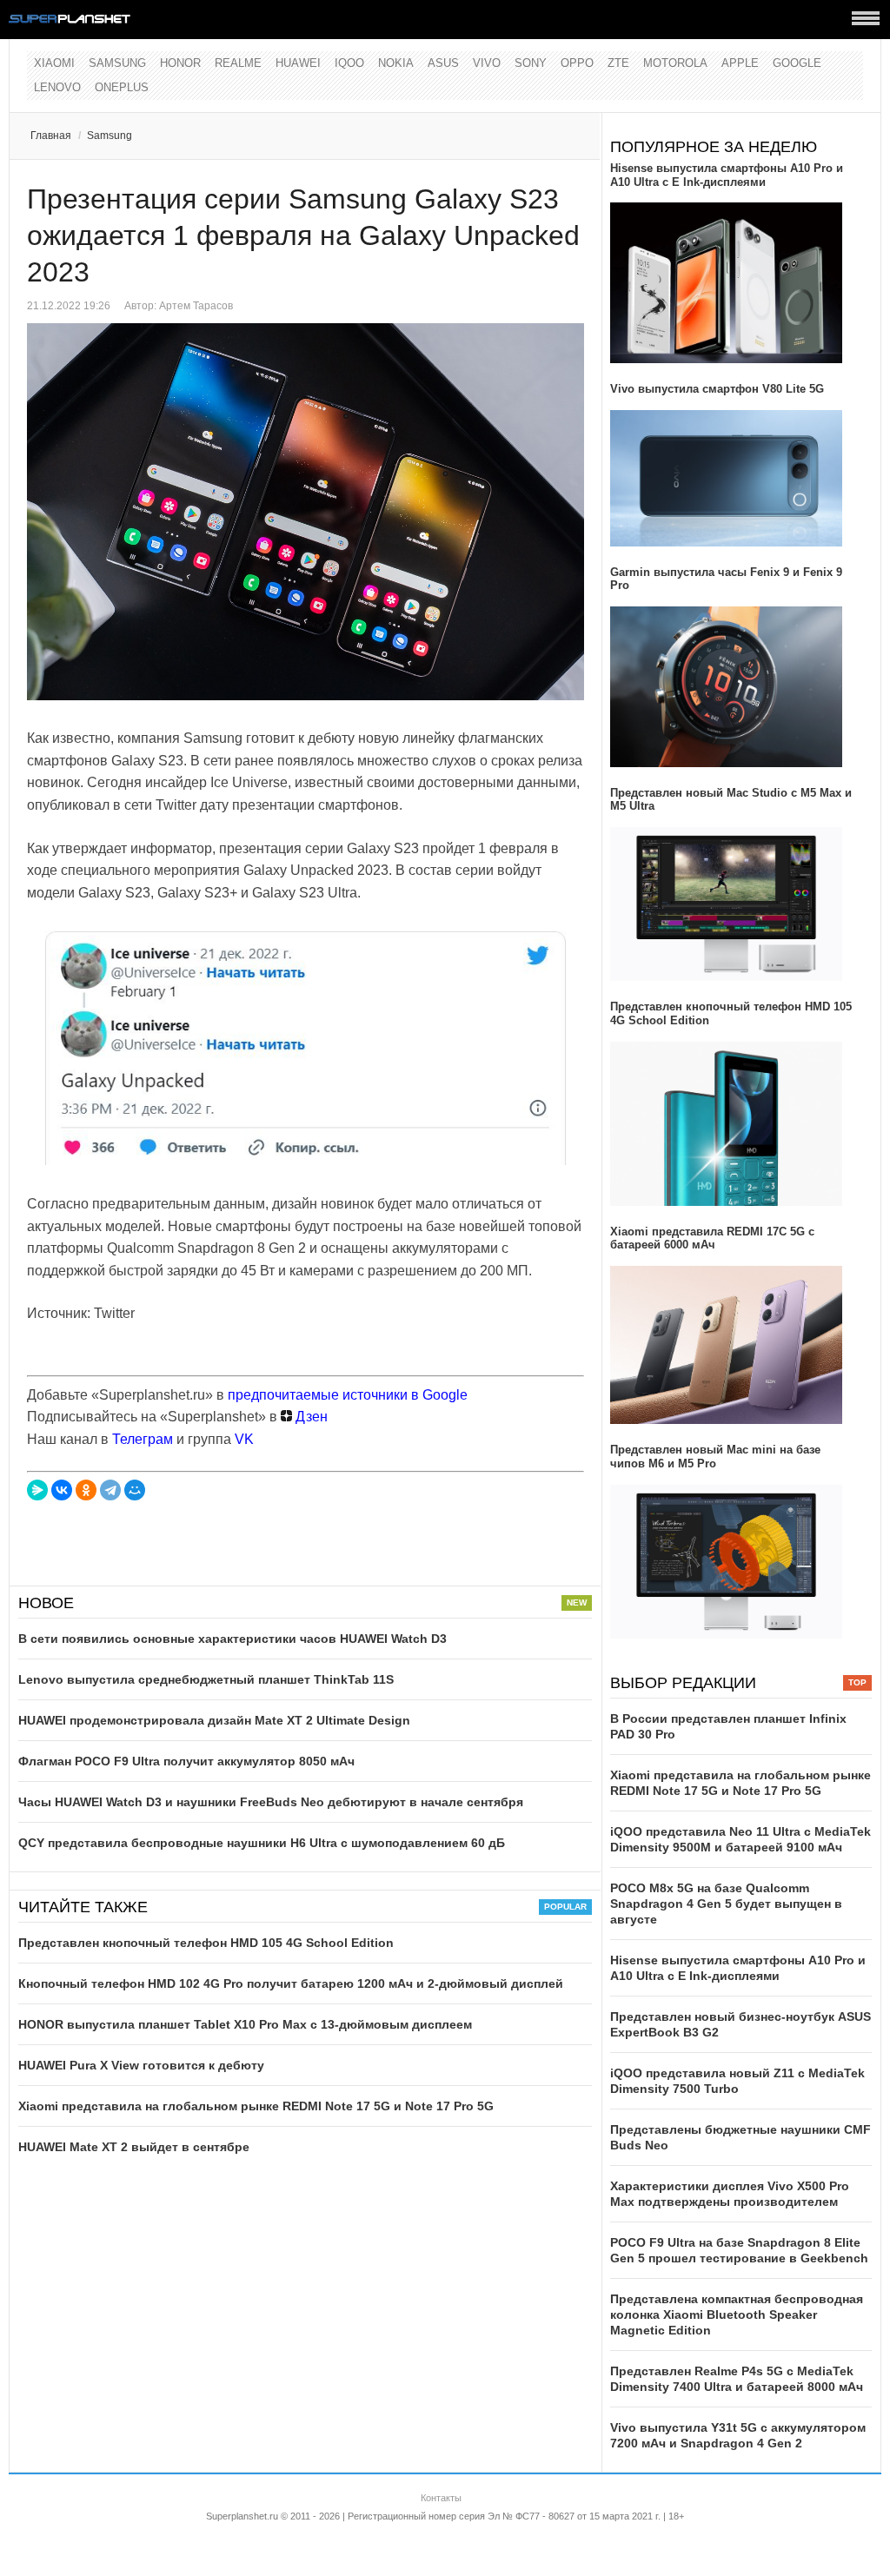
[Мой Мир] (135, 1490)
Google (797, 63)
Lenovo (57, 87)
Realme (238, 63)
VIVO (487, 63)
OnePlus (122, 87)
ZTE (618, 63)
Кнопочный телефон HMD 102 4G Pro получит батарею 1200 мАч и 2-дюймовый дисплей (291, 1983)
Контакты (441, 2498)
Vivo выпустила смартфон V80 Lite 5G (717, 389)
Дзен (310, 1417)
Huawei (298, 63)
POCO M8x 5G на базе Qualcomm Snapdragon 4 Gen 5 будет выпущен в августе (726, 1904)
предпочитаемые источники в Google (348, 1395)
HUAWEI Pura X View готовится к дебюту (141, 2065)
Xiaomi (54, 63)
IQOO (349, 63)
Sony (531, 63)
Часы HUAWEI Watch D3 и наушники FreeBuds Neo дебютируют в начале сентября (271, 1802)
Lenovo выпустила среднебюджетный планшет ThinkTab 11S (206, 1679)
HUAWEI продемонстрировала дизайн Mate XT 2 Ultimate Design (214, 1720)
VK (244, 1439)
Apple (740, 63)
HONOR (180, 63)
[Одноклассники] (86, 1490)
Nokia (396, 63)
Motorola (675, 63)
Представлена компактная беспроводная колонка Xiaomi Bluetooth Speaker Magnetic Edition (737, 2314)
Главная (51, 136)
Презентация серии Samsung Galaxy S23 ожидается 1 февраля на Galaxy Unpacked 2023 (303, 235)
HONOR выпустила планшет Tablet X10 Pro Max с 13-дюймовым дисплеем (245, 2024)
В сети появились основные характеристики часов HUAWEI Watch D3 (232, 1639)
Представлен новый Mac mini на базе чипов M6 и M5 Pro (715, 1457)
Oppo (577, 63)
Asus (443, 63)
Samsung (117, 63)
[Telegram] (110, 1490)
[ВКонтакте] (62, 1490)
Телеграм (143, 1439)
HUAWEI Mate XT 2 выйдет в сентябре (134, 2147)
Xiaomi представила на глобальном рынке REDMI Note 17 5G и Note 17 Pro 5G (256, 2106)
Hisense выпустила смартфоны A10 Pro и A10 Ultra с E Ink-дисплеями (727, 175)
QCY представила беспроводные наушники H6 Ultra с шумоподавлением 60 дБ (262, 1843)
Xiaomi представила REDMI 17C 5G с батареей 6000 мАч (712, 1238)
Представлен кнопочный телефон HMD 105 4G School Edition (206, 1943)
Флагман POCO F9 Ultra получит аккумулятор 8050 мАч (186, 1761)
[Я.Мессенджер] (37, 1490)
